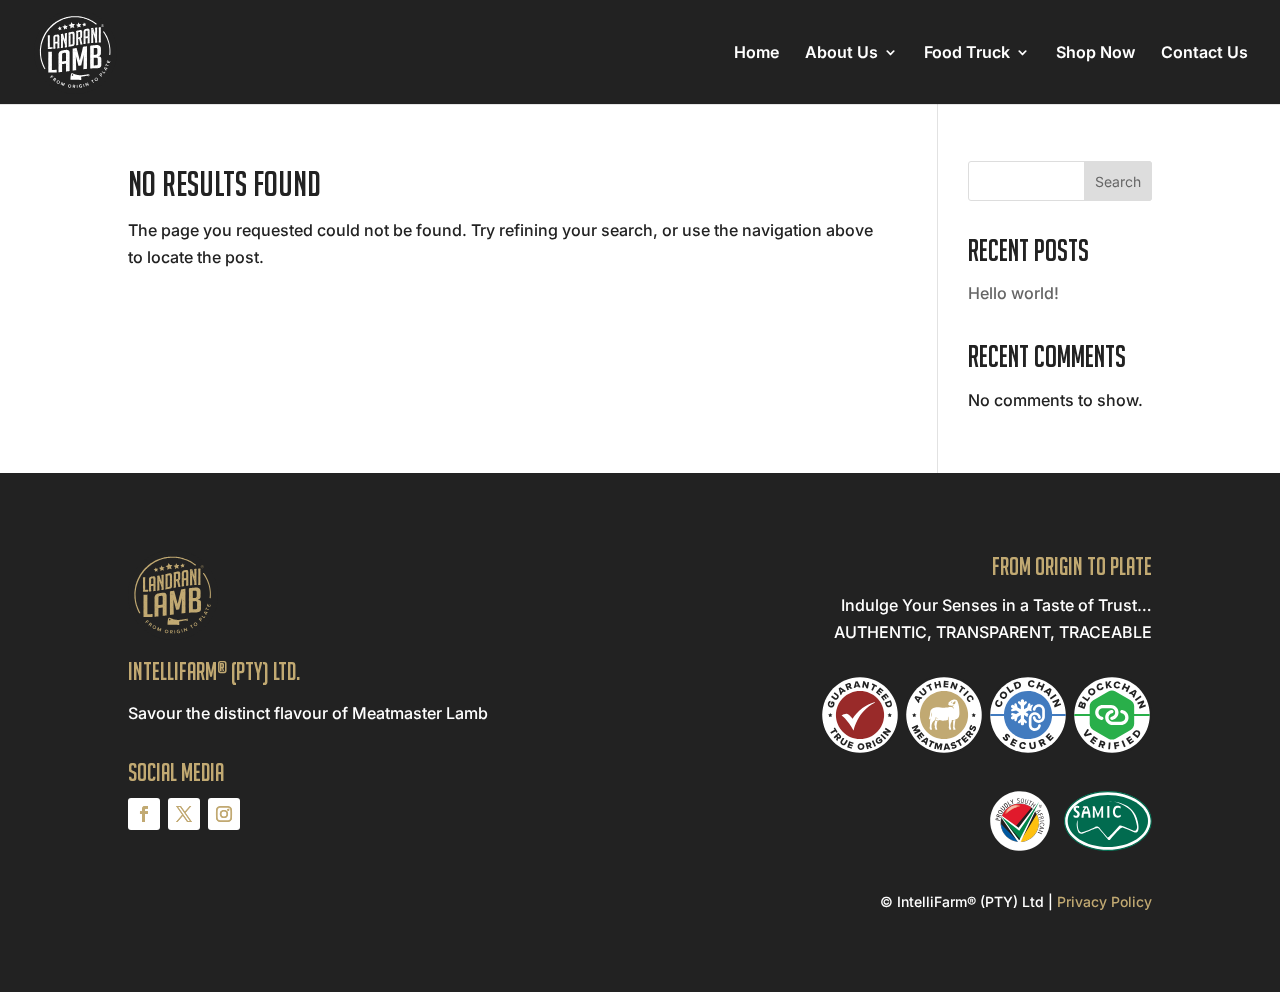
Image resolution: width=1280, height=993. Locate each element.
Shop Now (1095, 53)
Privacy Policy (1104, 901)
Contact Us (1204, 53)
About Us (841, 53)
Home (756, 53)
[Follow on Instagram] (224, 814)
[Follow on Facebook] (144, 814)
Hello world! (1013, 293)
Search (1118, 181)
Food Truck (967, 53)
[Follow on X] (184, 814)
